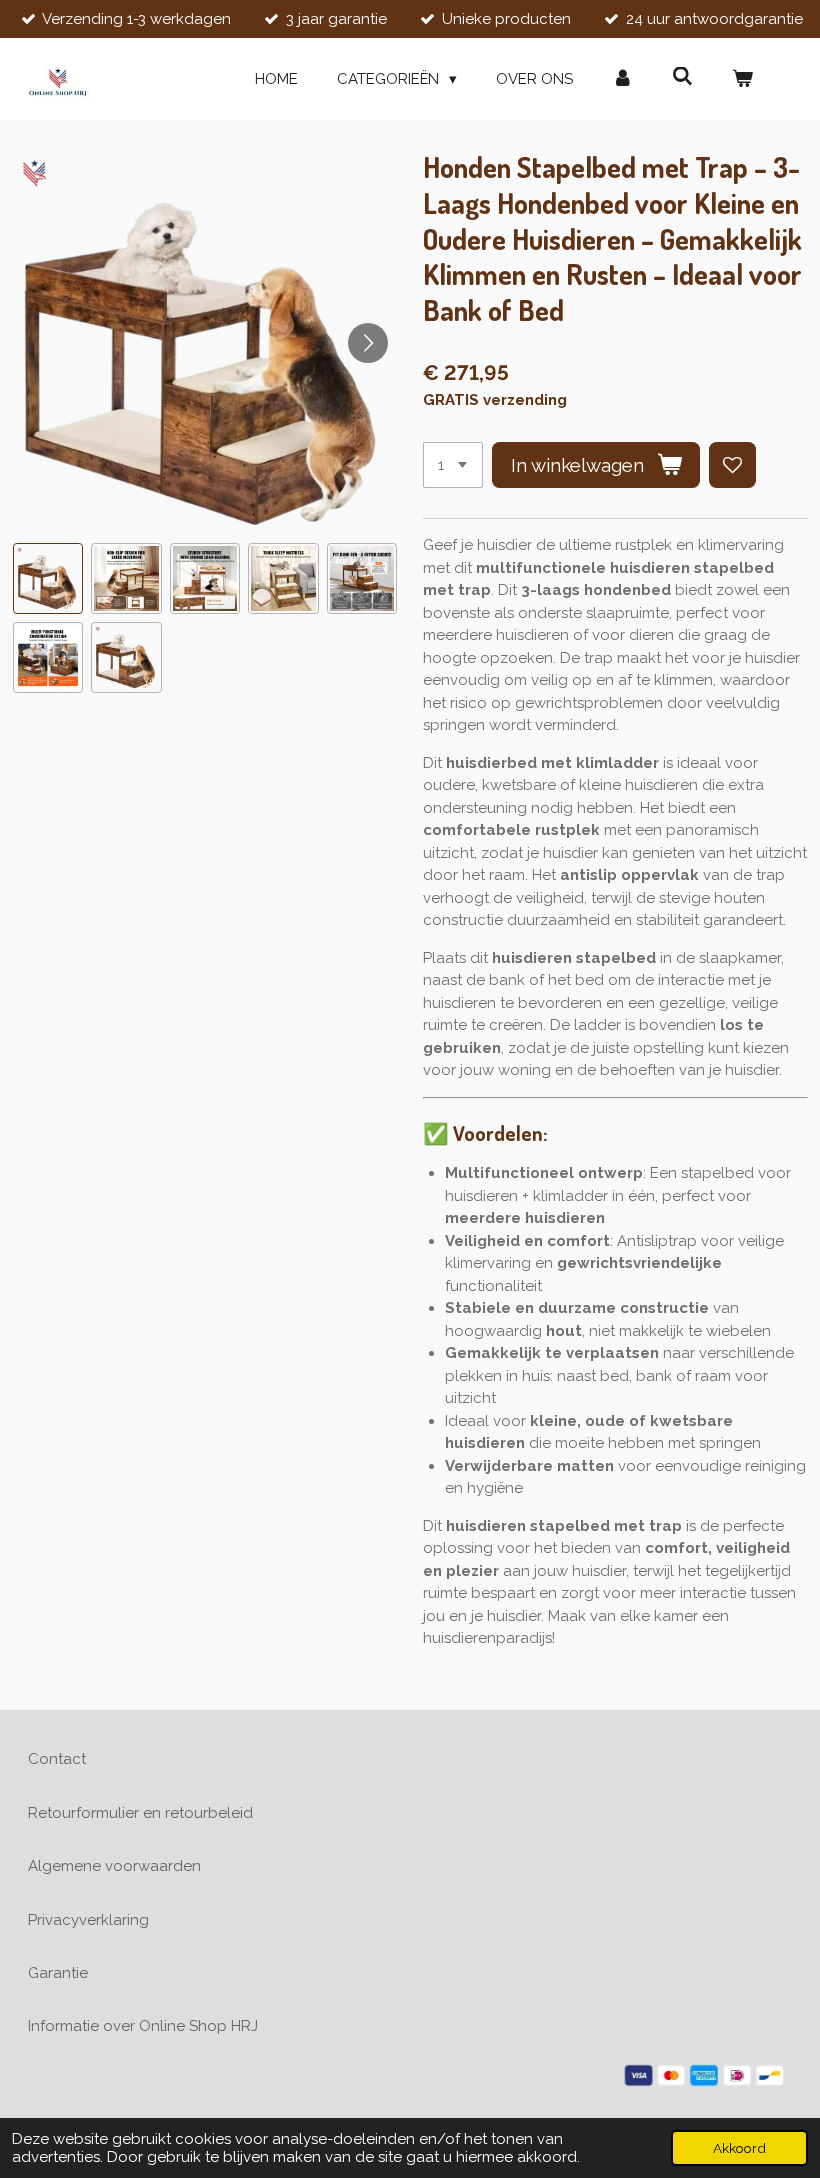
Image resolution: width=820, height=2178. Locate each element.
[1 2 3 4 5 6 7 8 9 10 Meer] (453, 465)
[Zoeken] (682, 77)
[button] (48, 578)
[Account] (622, 79)
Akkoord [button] (739, 2148)
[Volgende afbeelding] (368, 343)
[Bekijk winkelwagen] (742, 79)
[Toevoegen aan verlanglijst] (732, 465)
